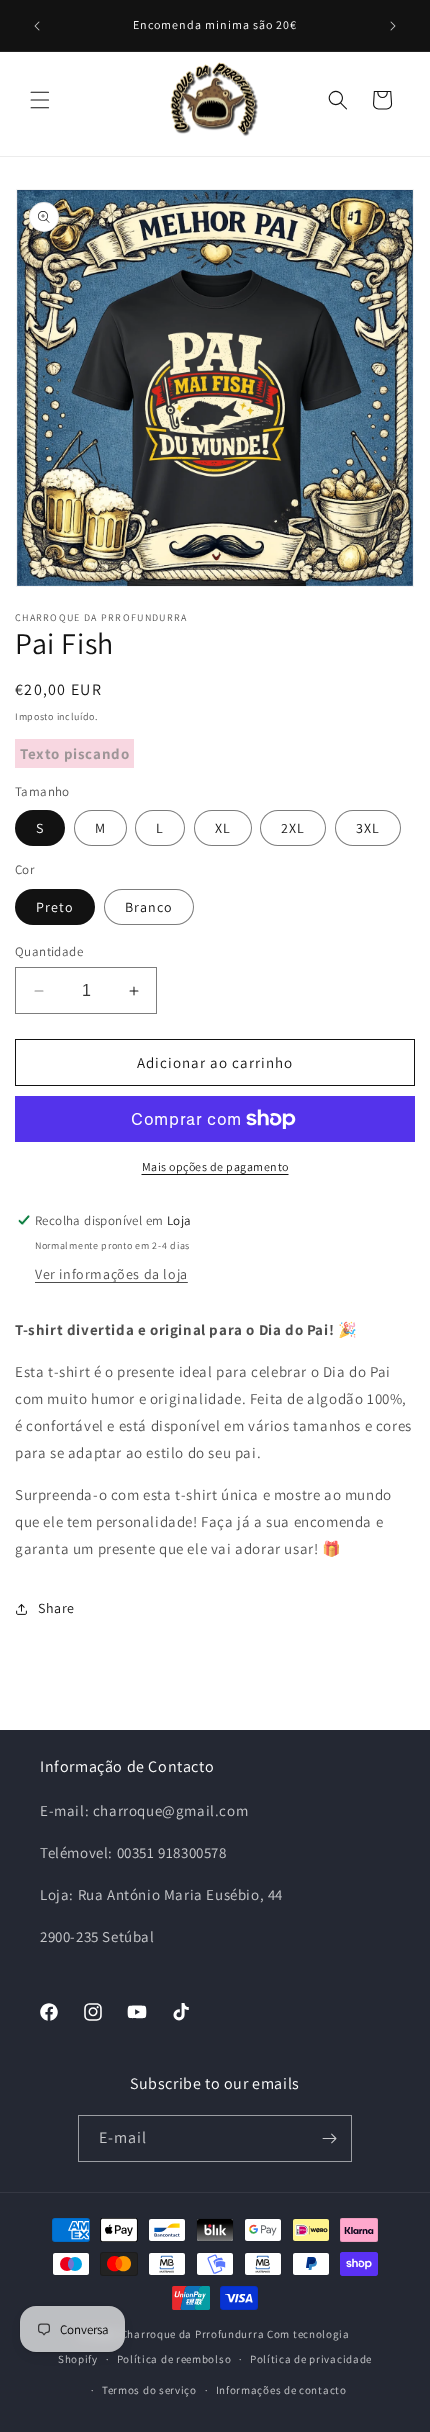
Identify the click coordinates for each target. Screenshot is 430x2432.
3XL (368, 828)
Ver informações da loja (111, 1274)
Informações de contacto (281, 2390)
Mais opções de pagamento (215, 1166)
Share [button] (56, 1608)
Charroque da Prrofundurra (194, 2334)
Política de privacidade (311, 2359)
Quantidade (49, 951)
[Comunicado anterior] (37, 26)
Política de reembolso (174, 2359)
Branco (149, 907)
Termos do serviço (149, 2390)
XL (223, 828)
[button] (40, 100)
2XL (293, 828)
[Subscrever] (329, 2138)
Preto (55, 907)
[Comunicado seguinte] (393, 26)
